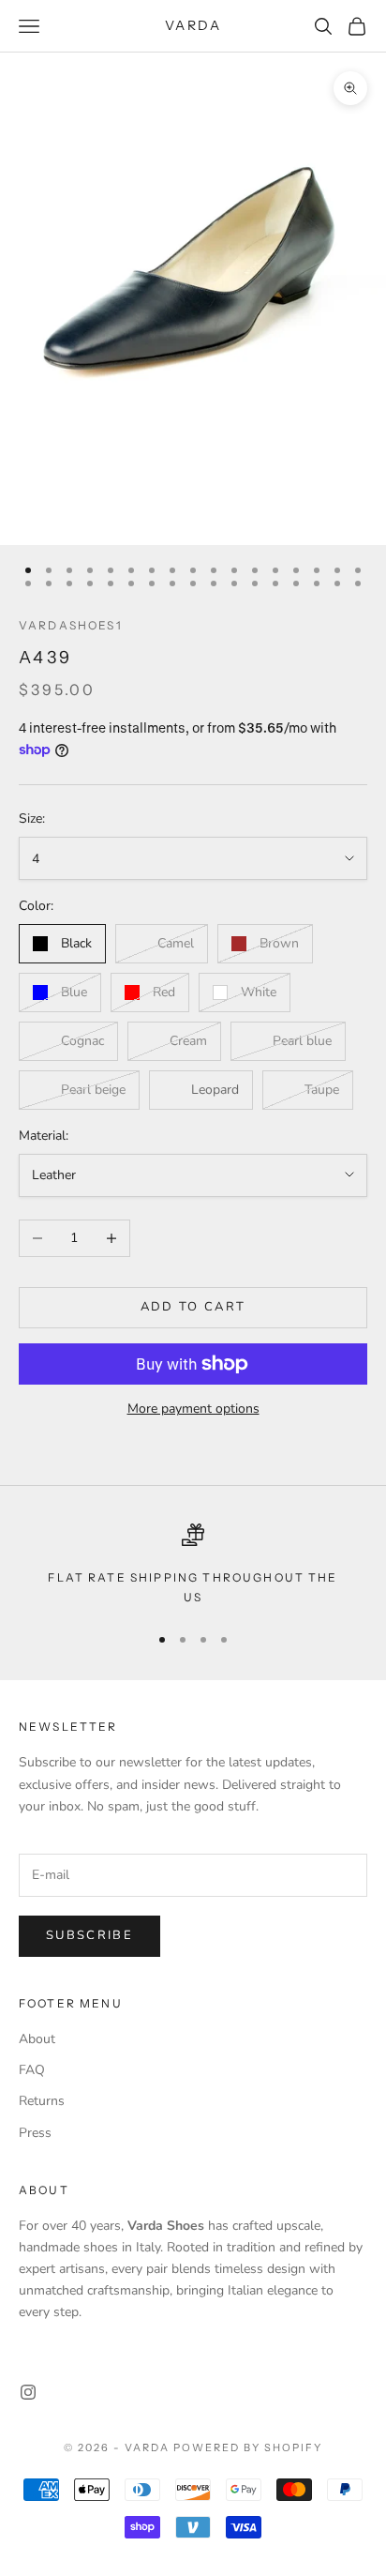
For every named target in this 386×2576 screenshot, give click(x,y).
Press (35, 2133)
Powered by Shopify (248, 2447)
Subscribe (89, 1935)
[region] (193, 1565)
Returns (42, 2101)
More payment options (193, 1409)
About (37, 2039)
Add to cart (193, 1307)
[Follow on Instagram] (28, 2392)
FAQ (32, 2070)
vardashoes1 (71, 625)
